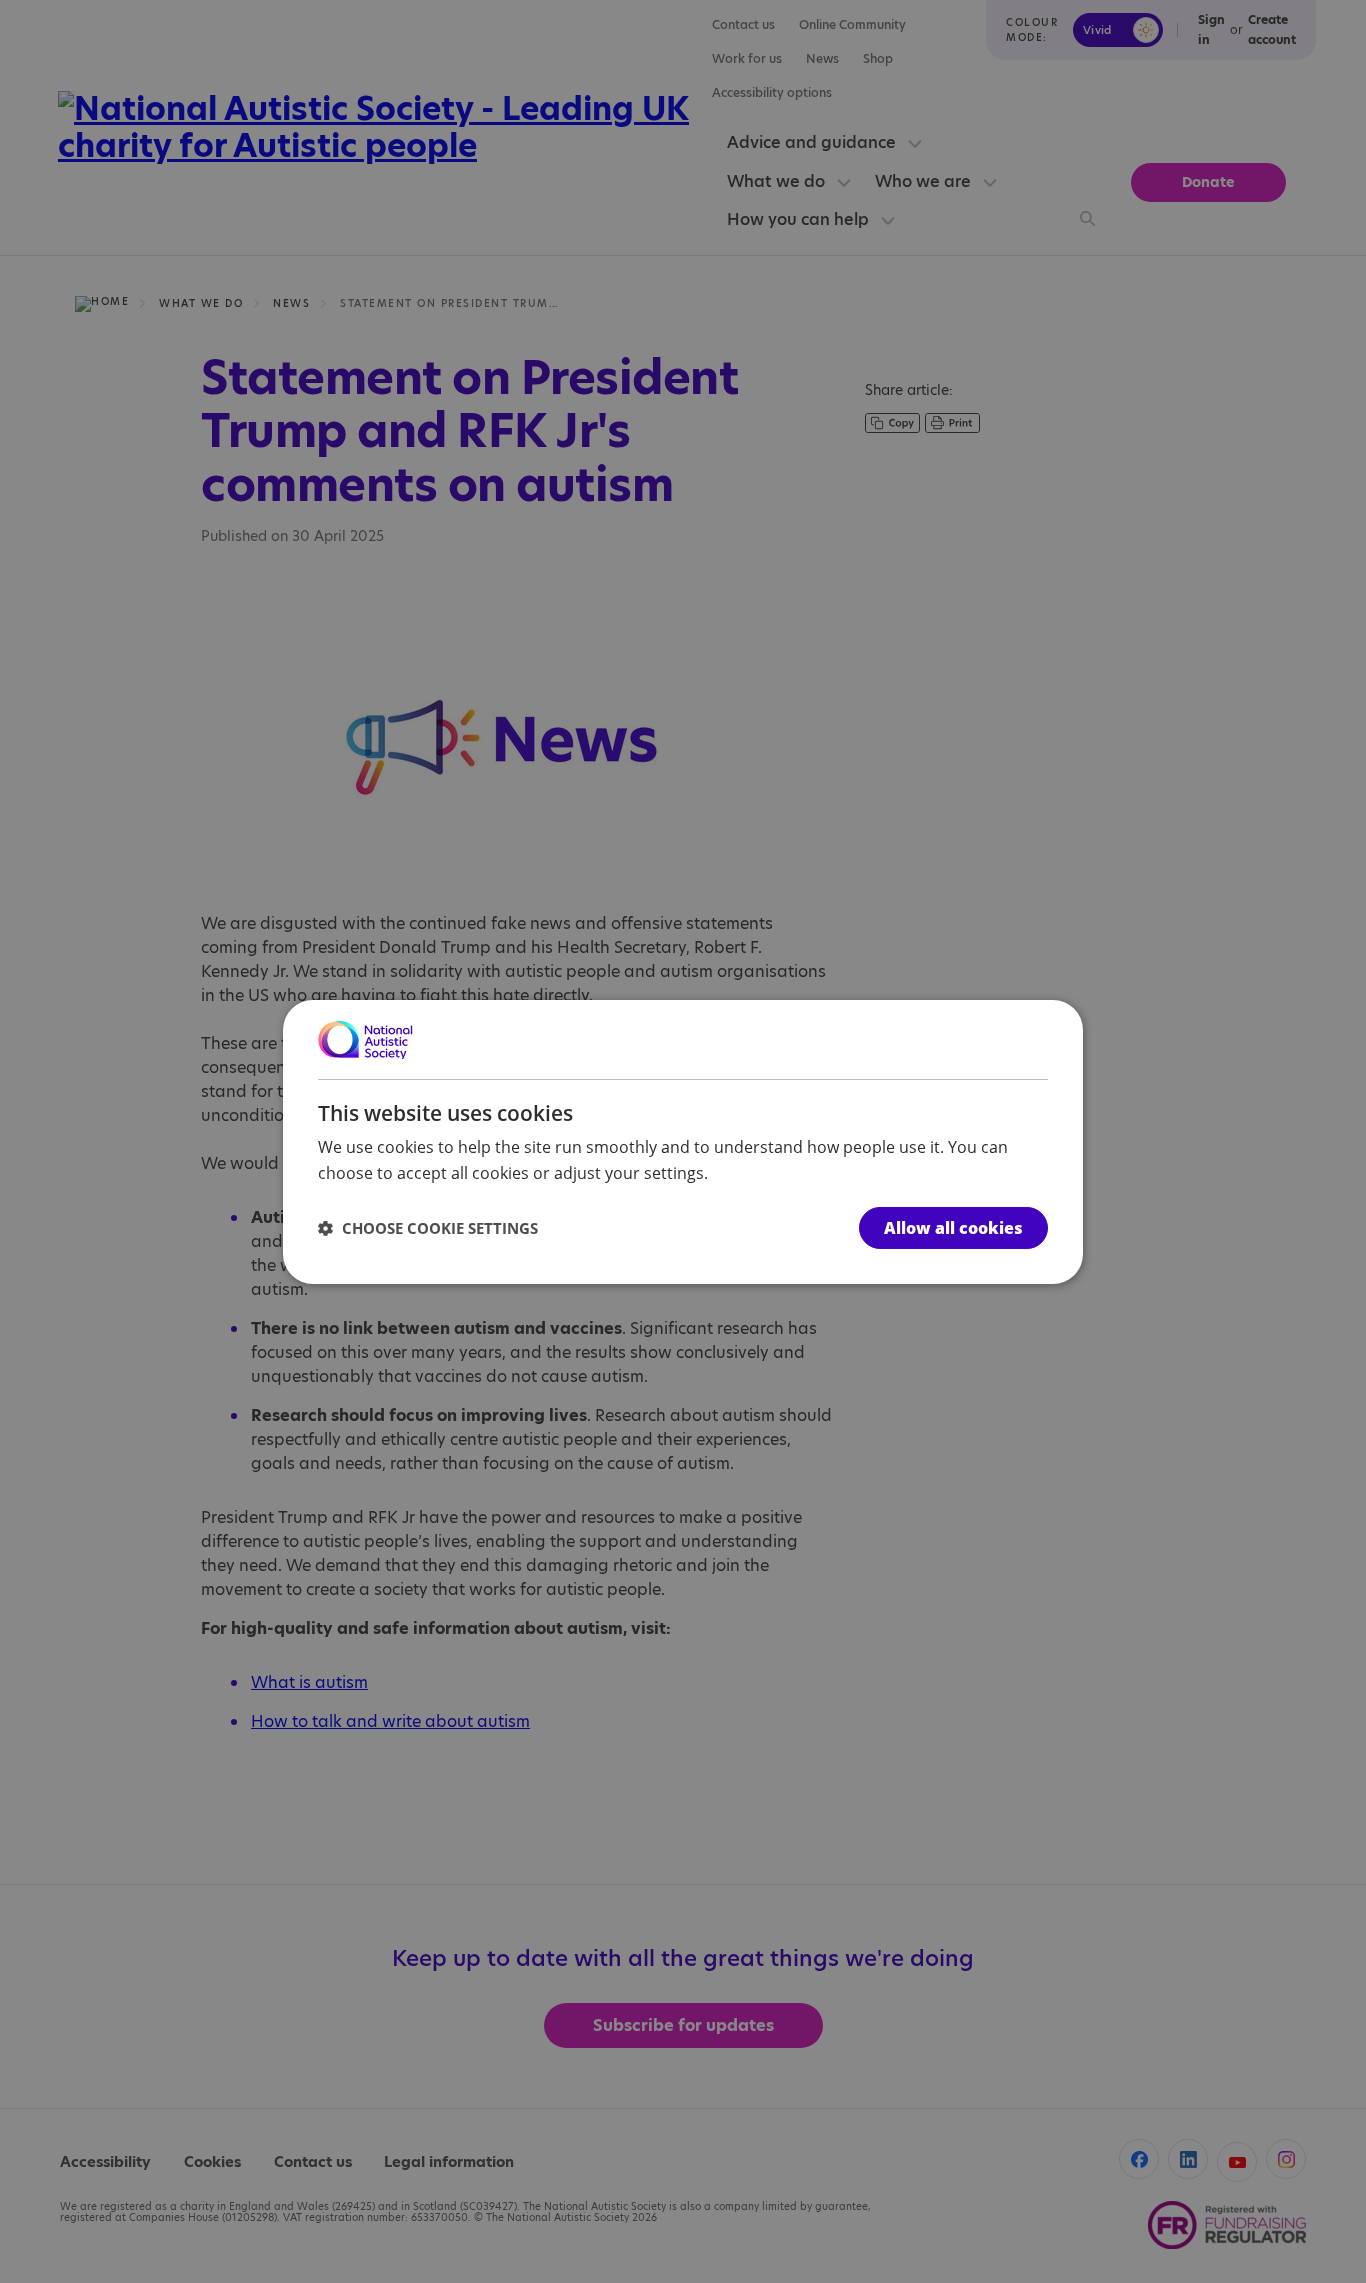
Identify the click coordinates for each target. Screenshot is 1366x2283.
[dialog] (683, 1141)
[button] (428, 1228)
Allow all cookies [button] (953, 1228)
